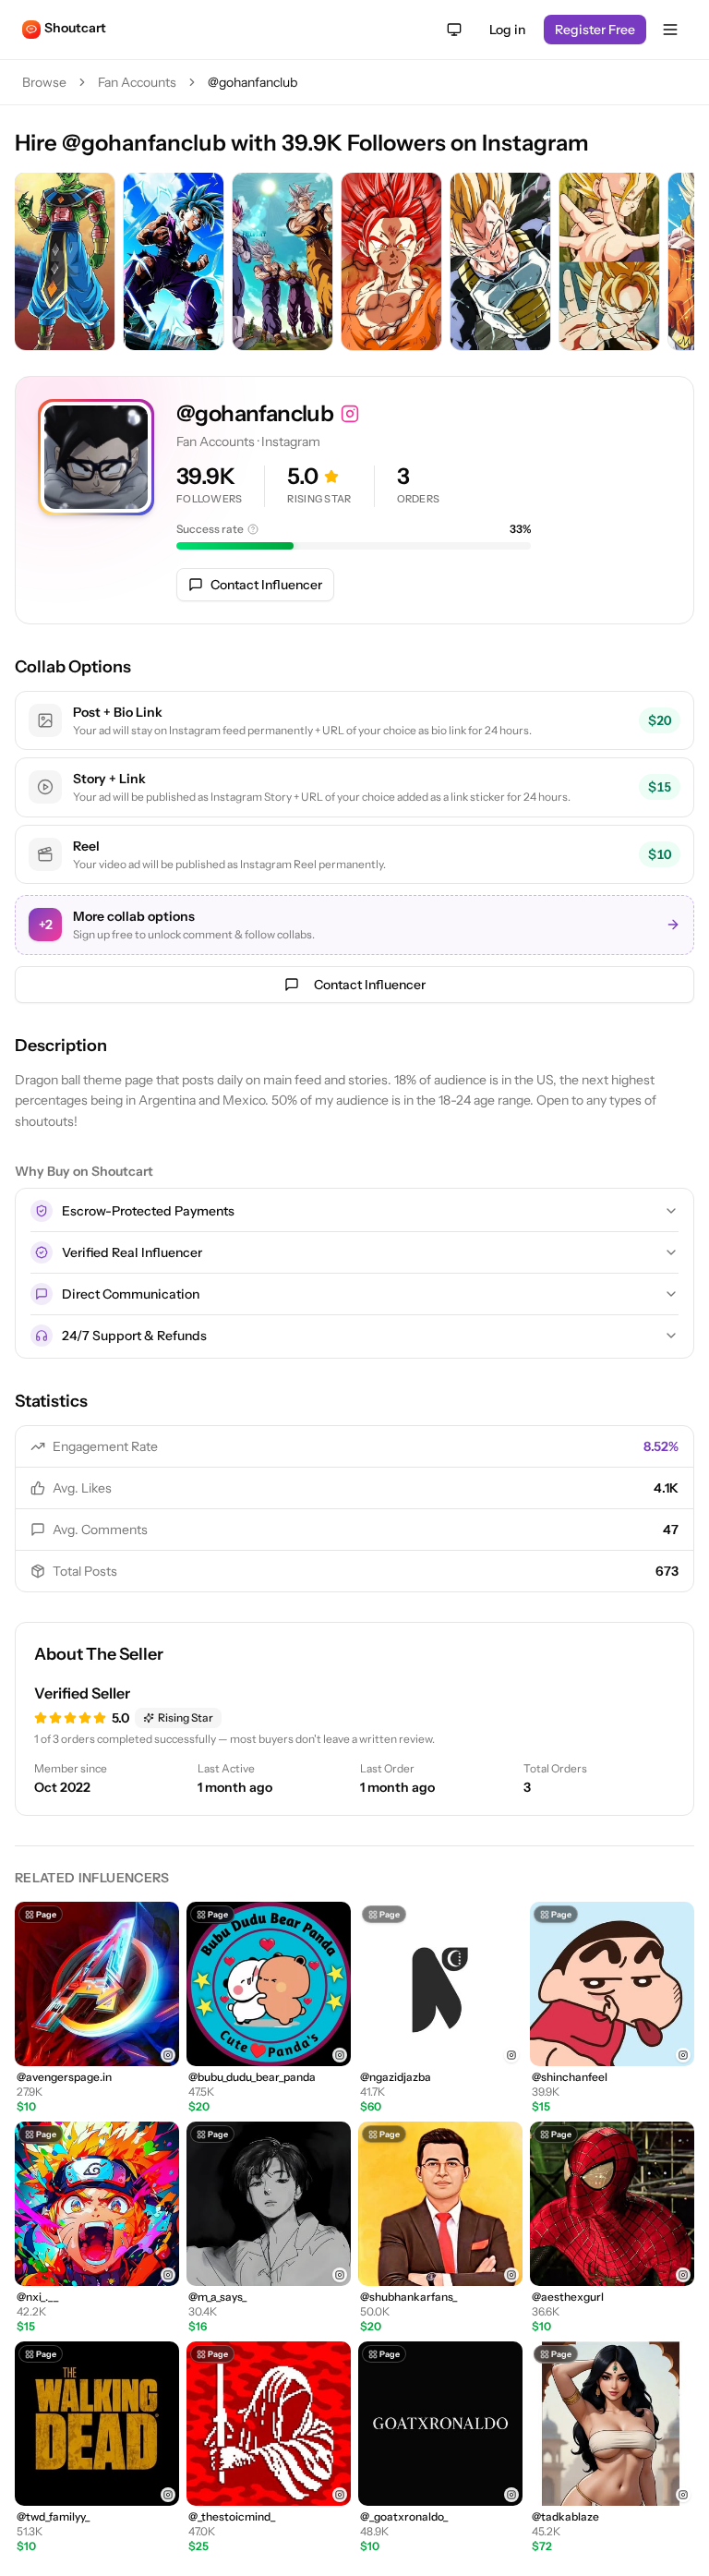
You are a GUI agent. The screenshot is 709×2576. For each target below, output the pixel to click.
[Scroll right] (676, 263)
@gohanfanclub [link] (252, 82)
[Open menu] (670, 30)
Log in (507, 30)
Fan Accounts (137, 82)
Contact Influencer (266, 585)
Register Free (595, 30)
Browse (44, 82)
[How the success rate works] (253, 529)
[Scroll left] (33, 263)
